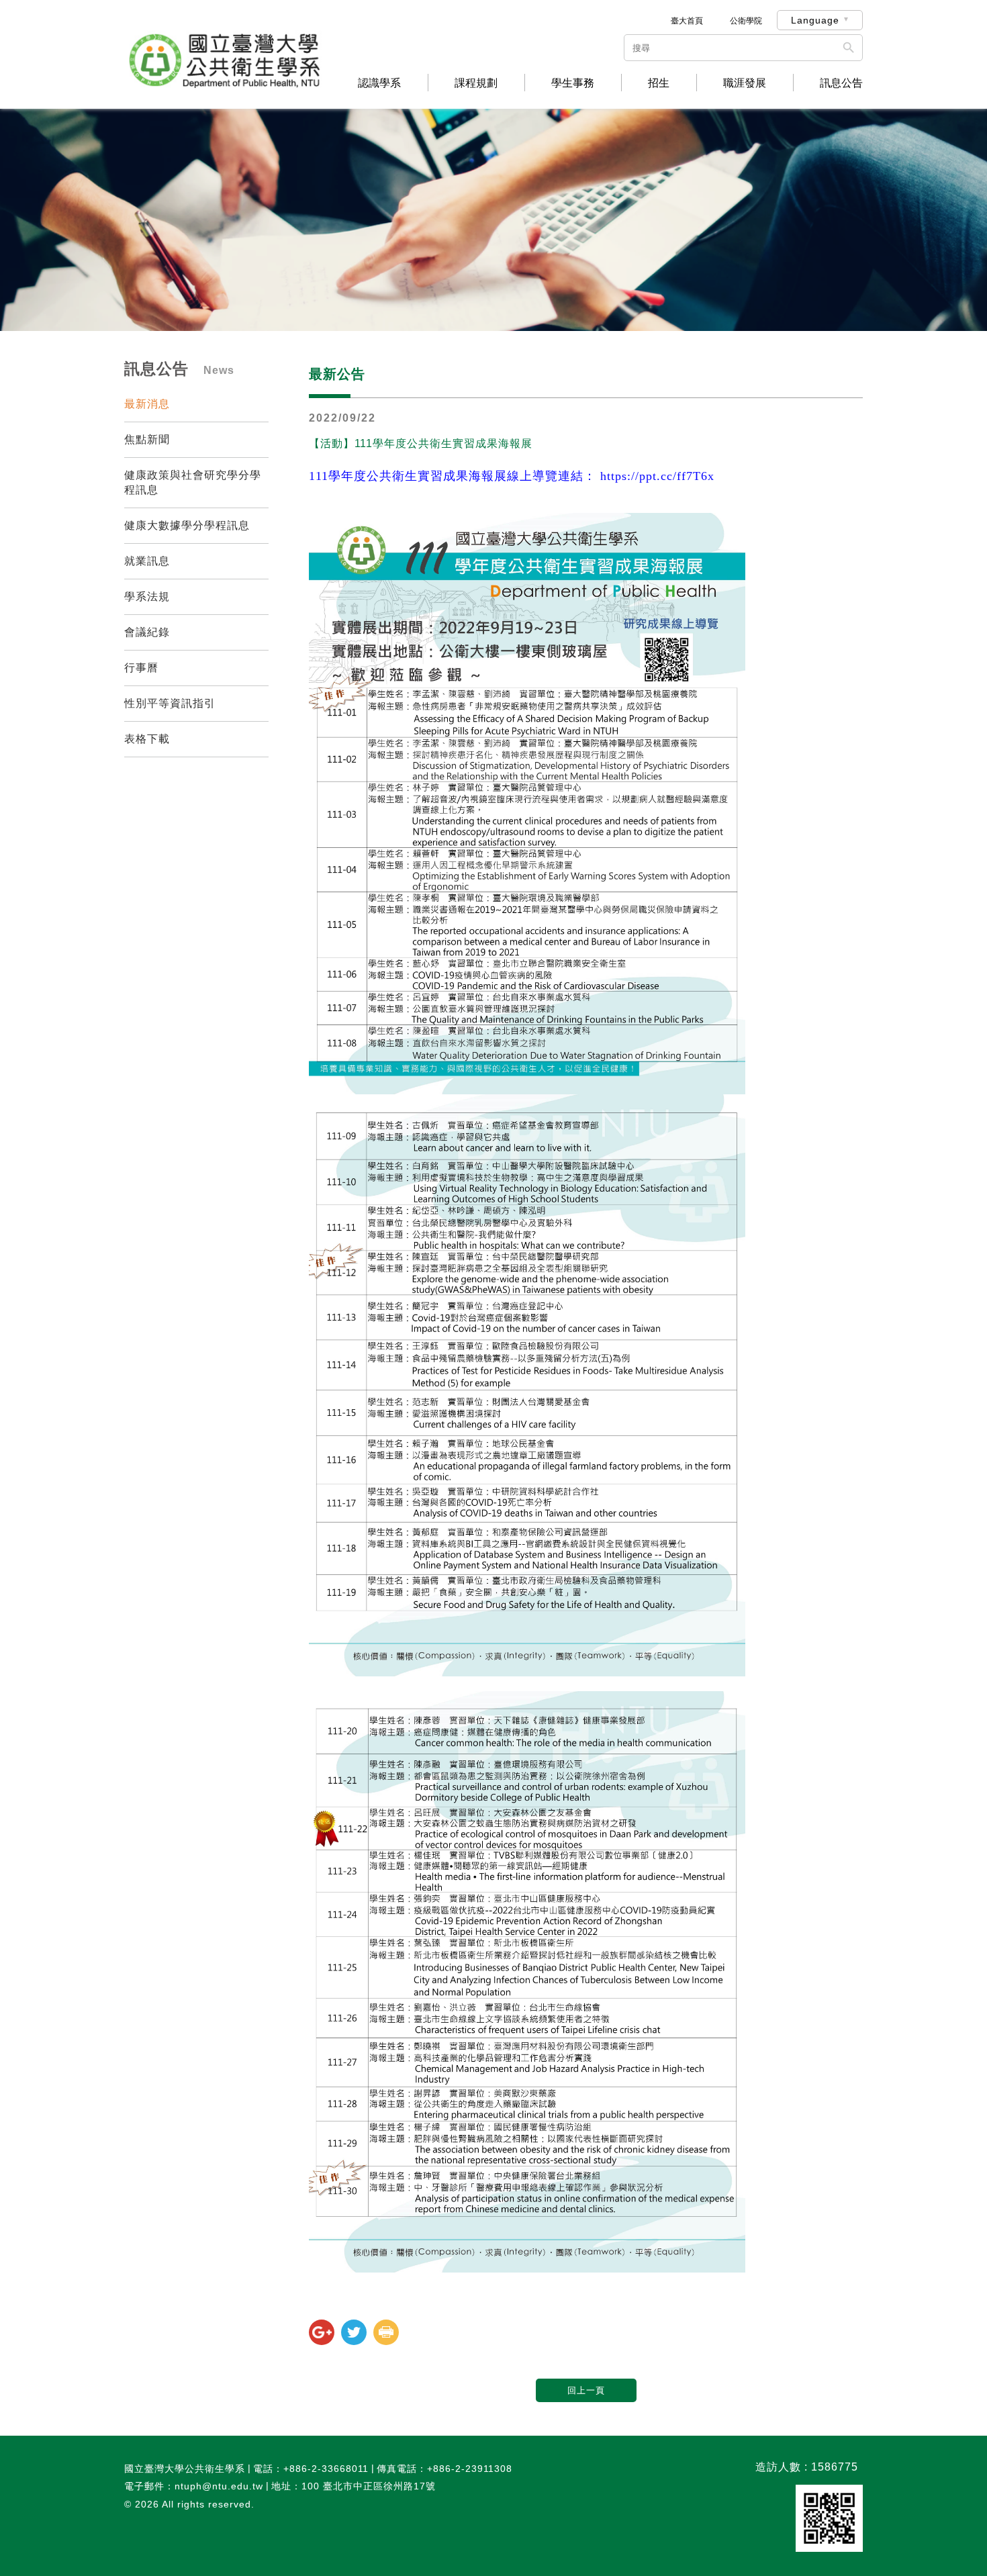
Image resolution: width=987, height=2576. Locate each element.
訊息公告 (841, 83)
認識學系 (379, 83)
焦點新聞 (147, 439)
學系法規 (147, 597)
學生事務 (573, 83)
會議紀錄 (147, 632)
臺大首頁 (687, 21)
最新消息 (147, 404)
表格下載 (147, 739)
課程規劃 (476, 83)
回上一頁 (586, 2390)
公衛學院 (746, 21)
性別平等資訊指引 (170, 703)
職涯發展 (745, 83)
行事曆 (141, 668)
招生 (659, 83)
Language (815, 20)
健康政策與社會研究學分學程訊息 (193, 482)
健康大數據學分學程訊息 (187, 525)
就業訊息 (147, 561)
